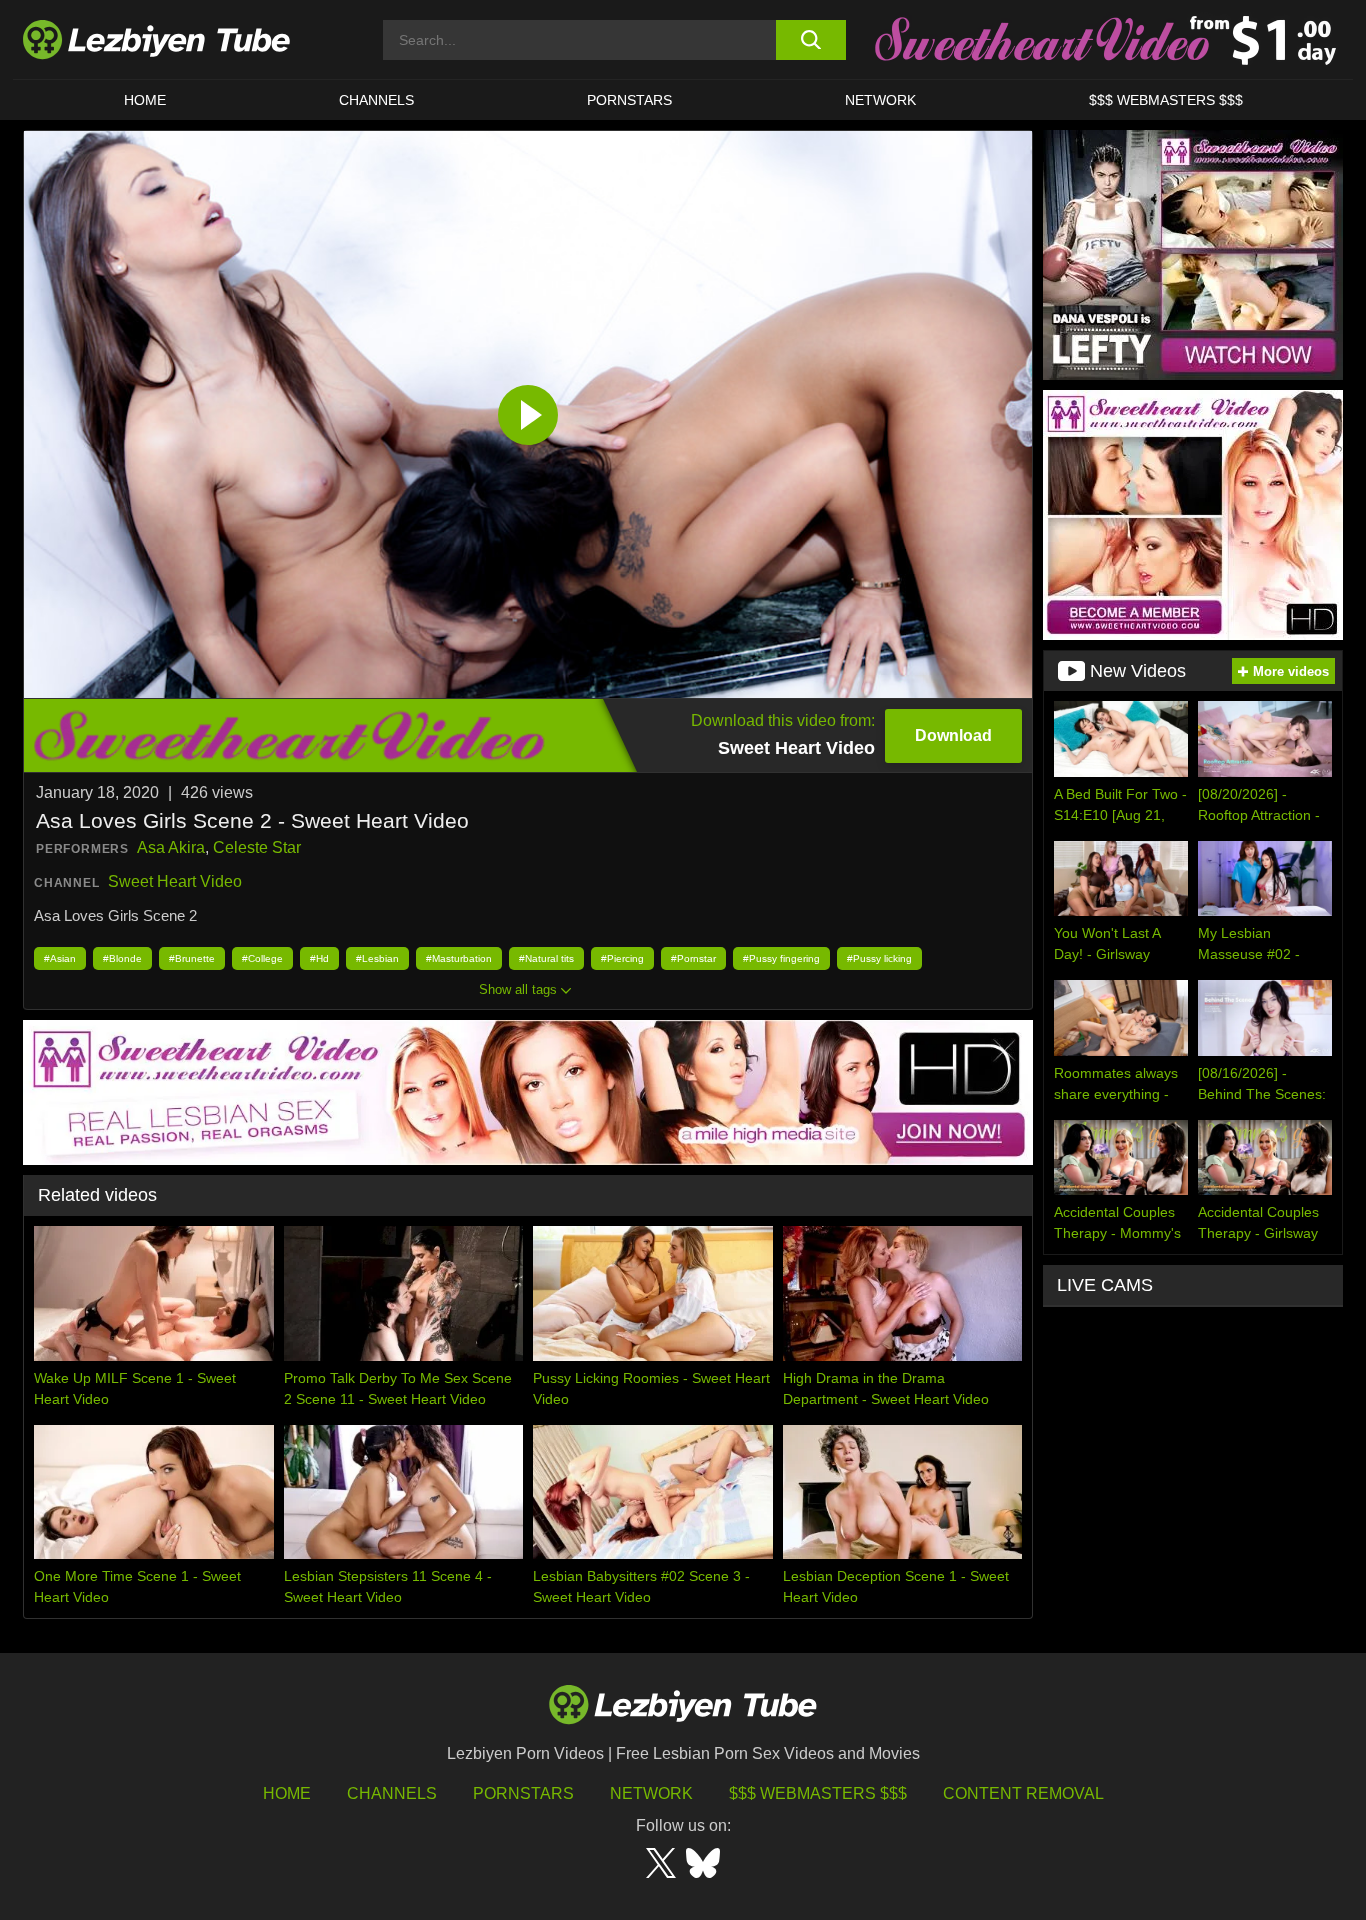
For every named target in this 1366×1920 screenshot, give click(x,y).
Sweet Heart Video (175, 881)
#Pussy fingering (781, 958)
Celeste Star (257, 847)
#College (262, 958)
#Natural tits (546, 958)
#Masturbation (459, 958)
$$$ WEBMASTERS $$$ (1166, 100)
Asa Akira (171, 847)
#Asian (60, 958)
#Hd (319, 958)
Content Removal (1023, 1793)
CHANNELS (376, 100)
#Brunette (192, 958)
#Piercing (622, 958)
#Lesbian (377, 958)
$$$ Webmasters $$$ (818, 1793)
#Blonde (122, 958)
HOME (145, 100)
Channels (392, 1793)
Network (880, 100)
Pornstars (629, 100)
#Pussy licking (879, 958)
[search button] (810, 40)
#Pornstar (693, 958)
